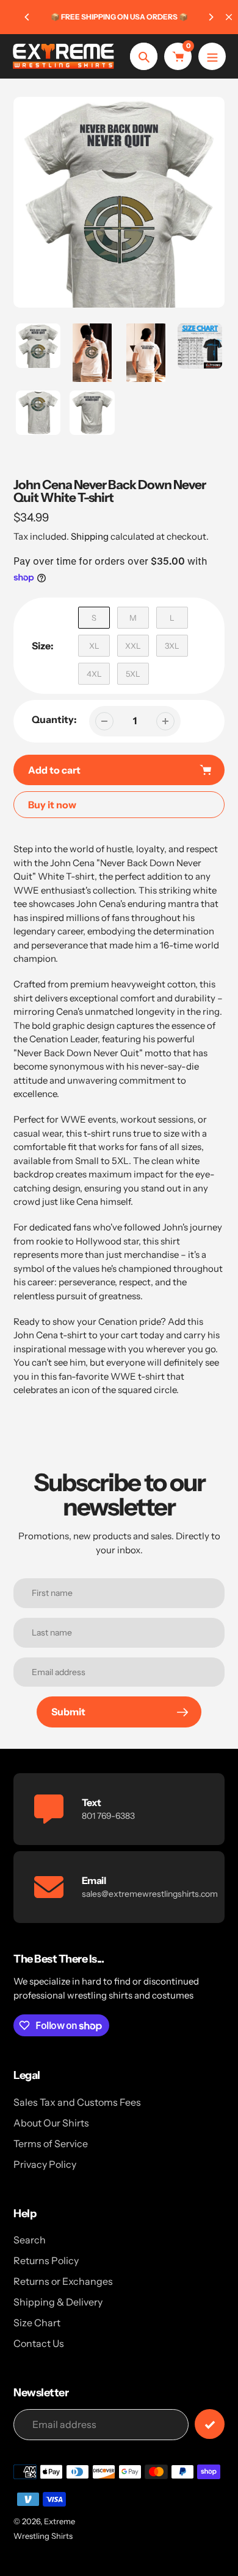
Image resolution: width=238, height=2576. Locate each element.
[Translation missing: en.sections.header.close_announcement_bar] (229, 17)
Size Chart (37, 2323)
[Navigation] (212, 56)
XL (94, 646)
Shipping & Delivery (58, 2302)
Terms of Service (51, 2144)
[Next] (211, 17)
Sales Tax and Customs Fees (77, 2102)
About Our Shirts (51, 2123)
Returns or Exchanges (63, 2281)
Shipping (90, 536)
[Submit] (210, 2424)
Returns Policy (46, 2260)
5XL (133, 674)
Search (30, 2240)
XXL (133, 646)
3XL (172, 646)
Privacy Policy (45, 2164)
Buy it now (52, 805)
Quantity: (54, 719)
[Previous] (27, 17)
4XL (94, 674)
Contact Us (39, 2343)
